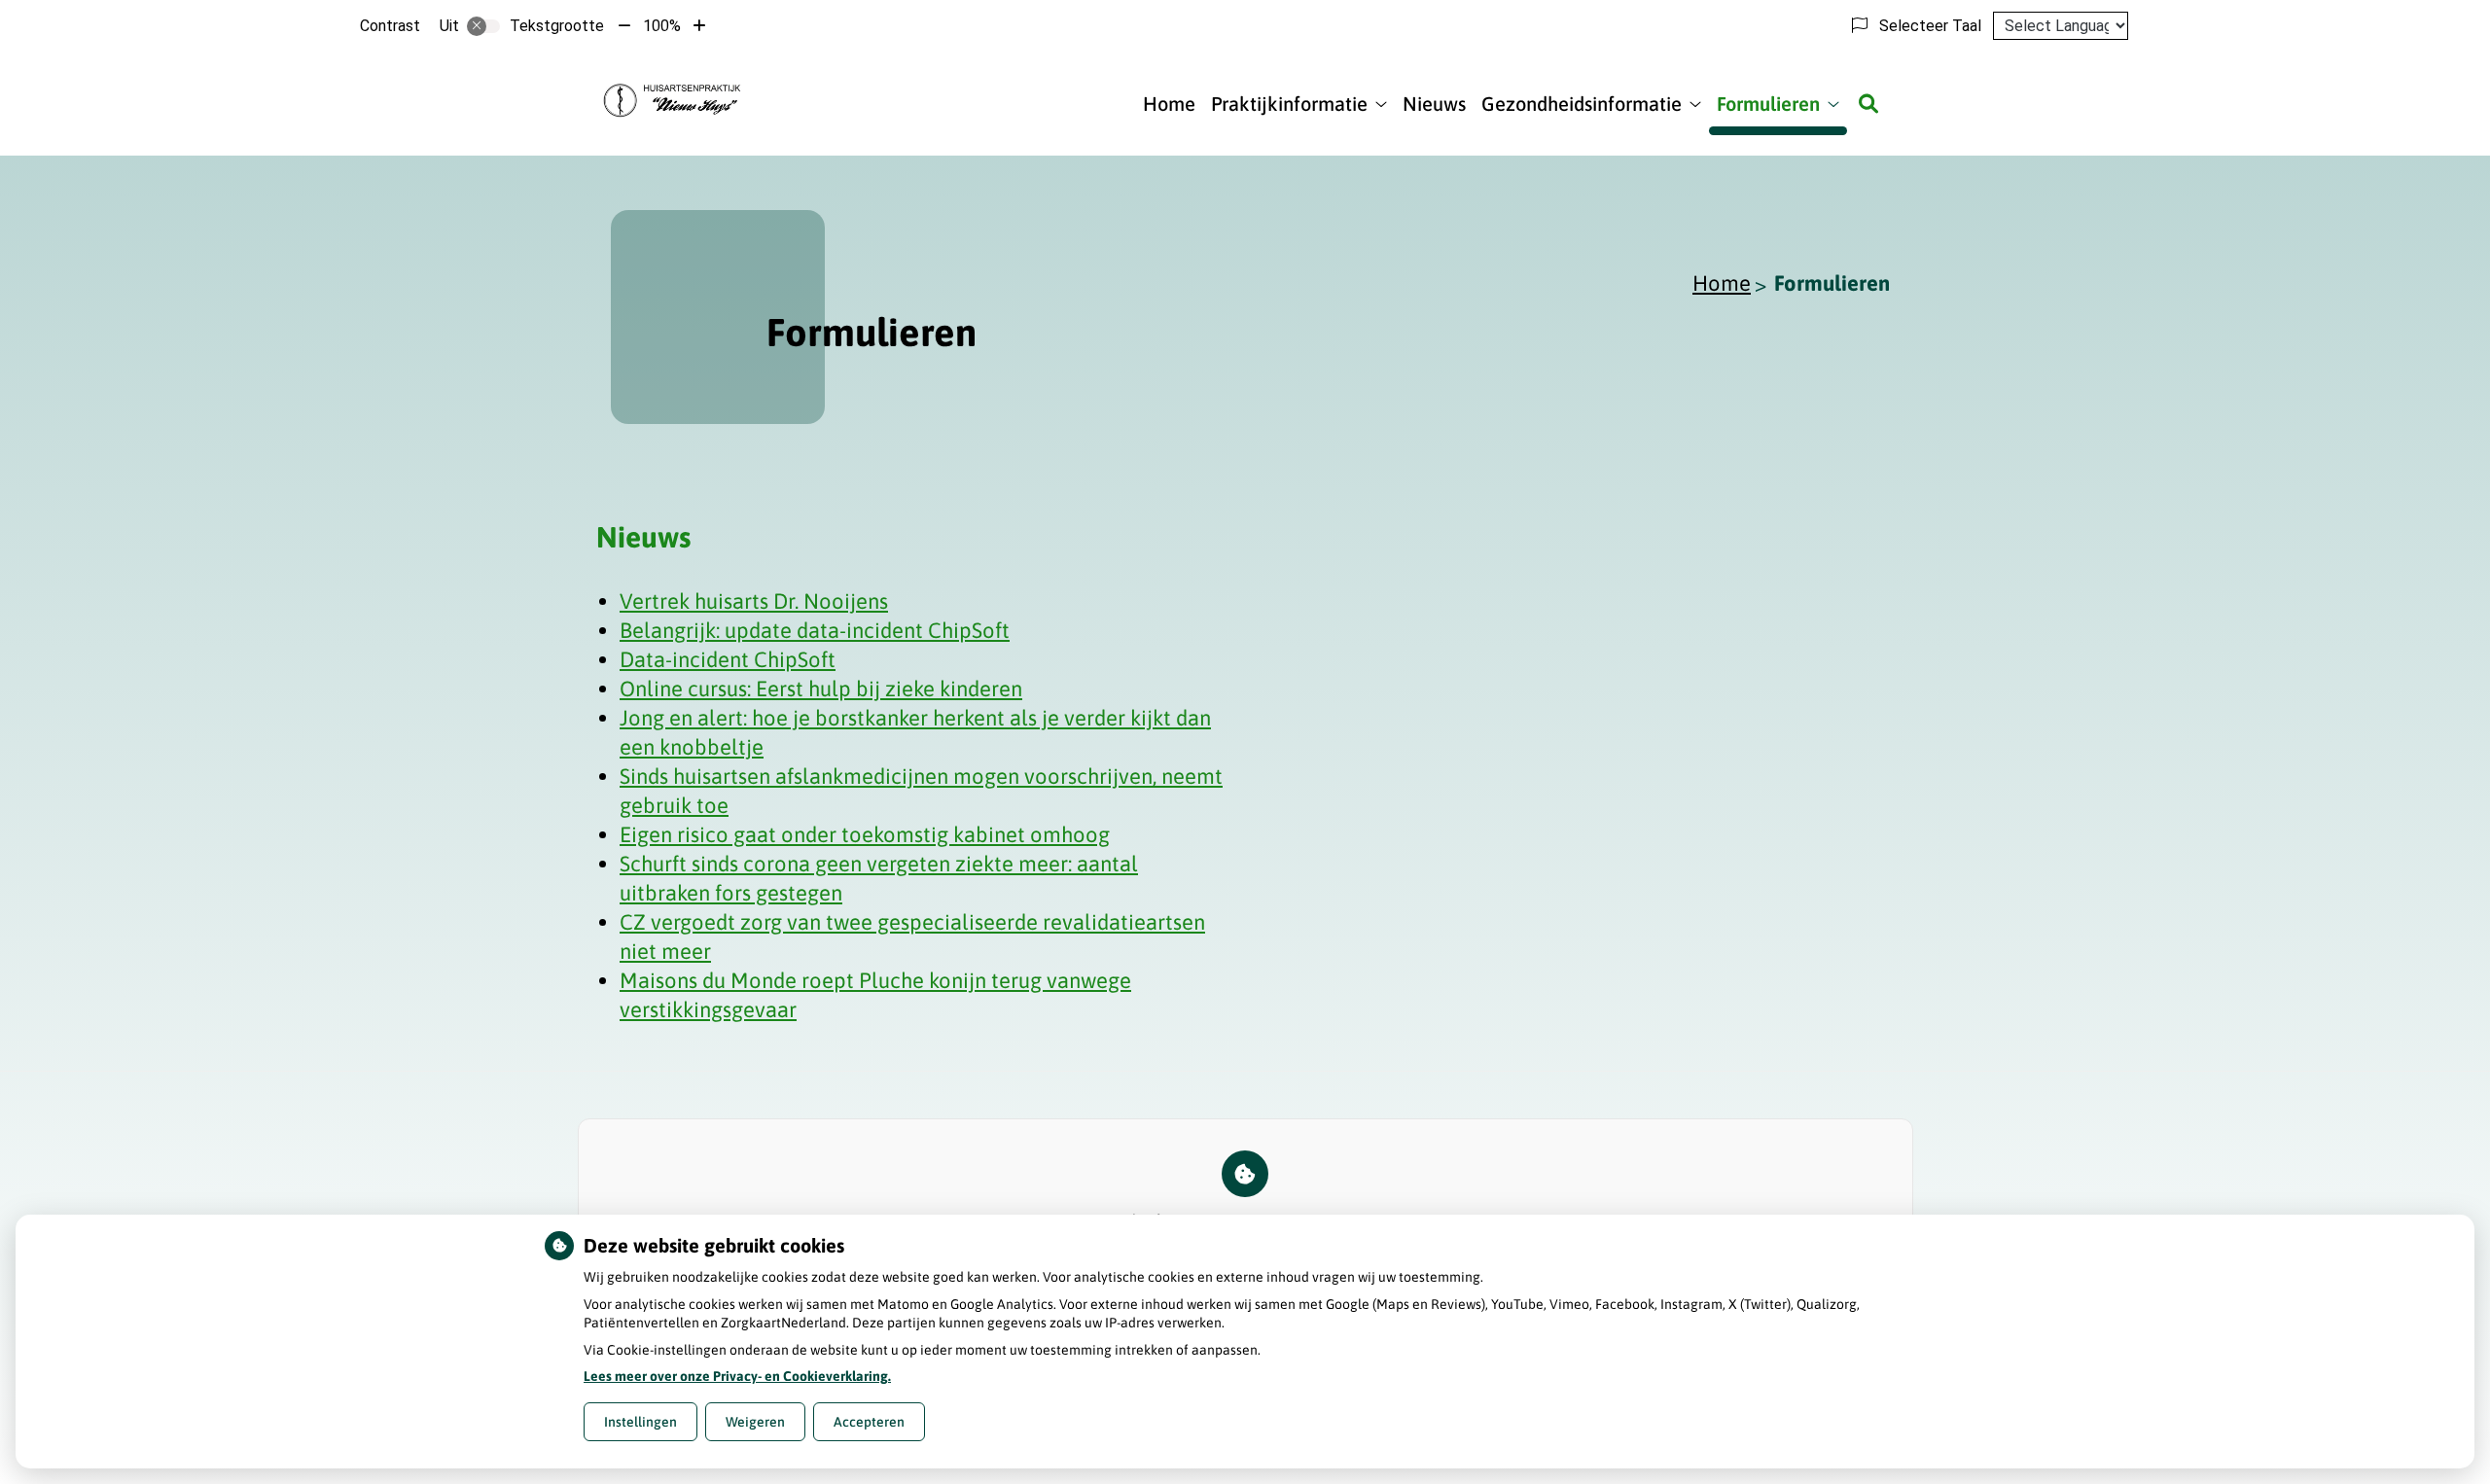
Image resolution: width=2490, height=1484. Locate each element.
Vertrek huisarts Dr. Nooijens (754, 601)
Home (1169, 104)
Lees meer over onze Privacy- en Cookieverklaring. (737, 1376)
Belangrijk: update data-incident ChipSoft (815, 630)
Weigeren (755, 1422)
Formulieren (1768, 104)
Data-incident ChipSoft (728, 659)
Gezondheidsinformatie (1582, 104)
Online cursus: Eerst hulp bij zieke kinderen (821, 689)
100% (662, 26)
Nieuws (1434, 104)
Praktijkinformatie (1289, 104)
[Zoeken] (1868, 104)
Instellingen (640, 1422)
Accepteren (869, 1422)
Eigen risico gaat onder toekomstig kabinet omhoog (865, 834)
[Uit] (483, 26)
